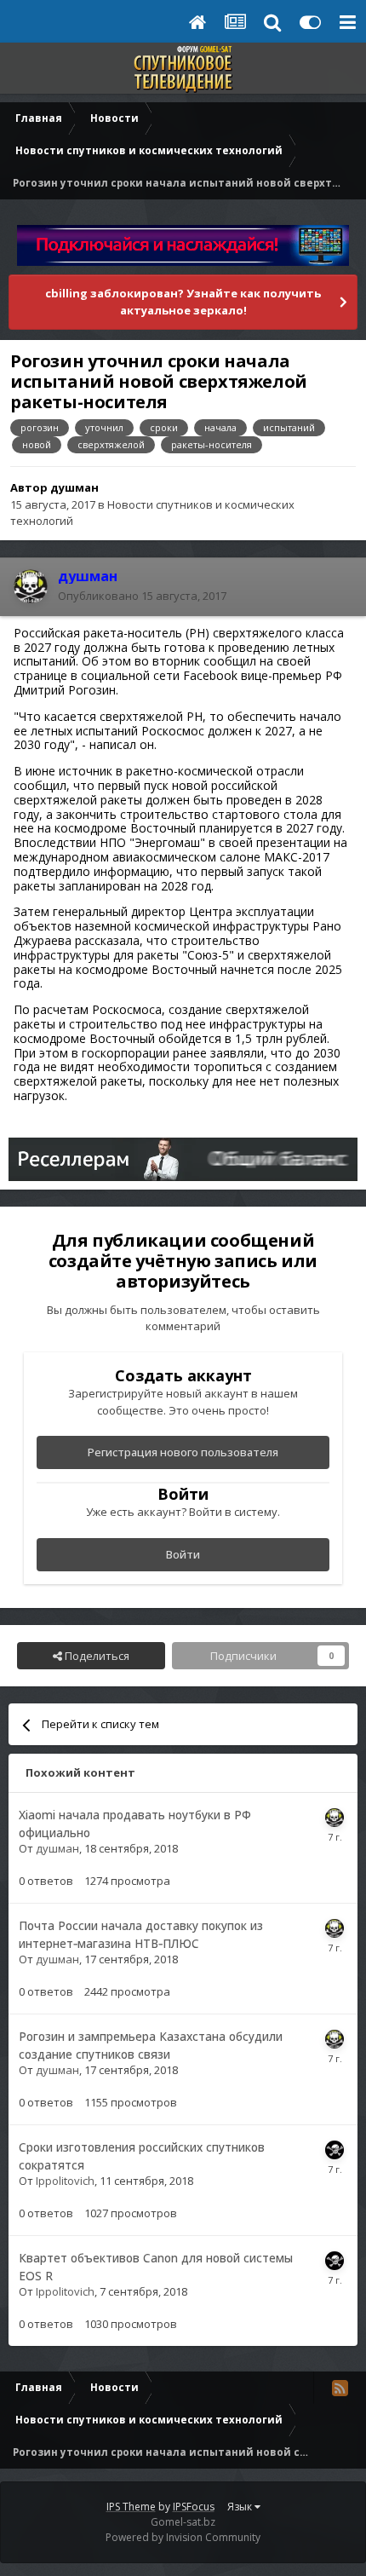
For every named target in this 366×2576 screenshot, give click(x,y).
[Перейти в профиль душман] (31, 586)
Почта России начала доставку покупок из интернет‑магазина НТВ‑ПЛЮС (141, 1934)
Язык (241, 2507)
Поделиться (96, 1656)
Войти (183, 1554)
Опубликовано (142, 596)
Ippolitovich (65, 2181)
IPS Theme (131, 2507)
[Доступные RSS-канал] (340, 2388)
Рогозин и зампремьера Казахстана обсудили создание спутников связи (151, 2045)
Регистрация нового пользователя (183, 1452)
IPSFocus (194, 2507)
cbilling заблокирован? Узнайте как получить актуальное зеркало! (183, 302)
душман (74, 487)
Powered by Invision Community (183, 2537)
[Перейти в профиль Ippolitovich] (335, 2150)
